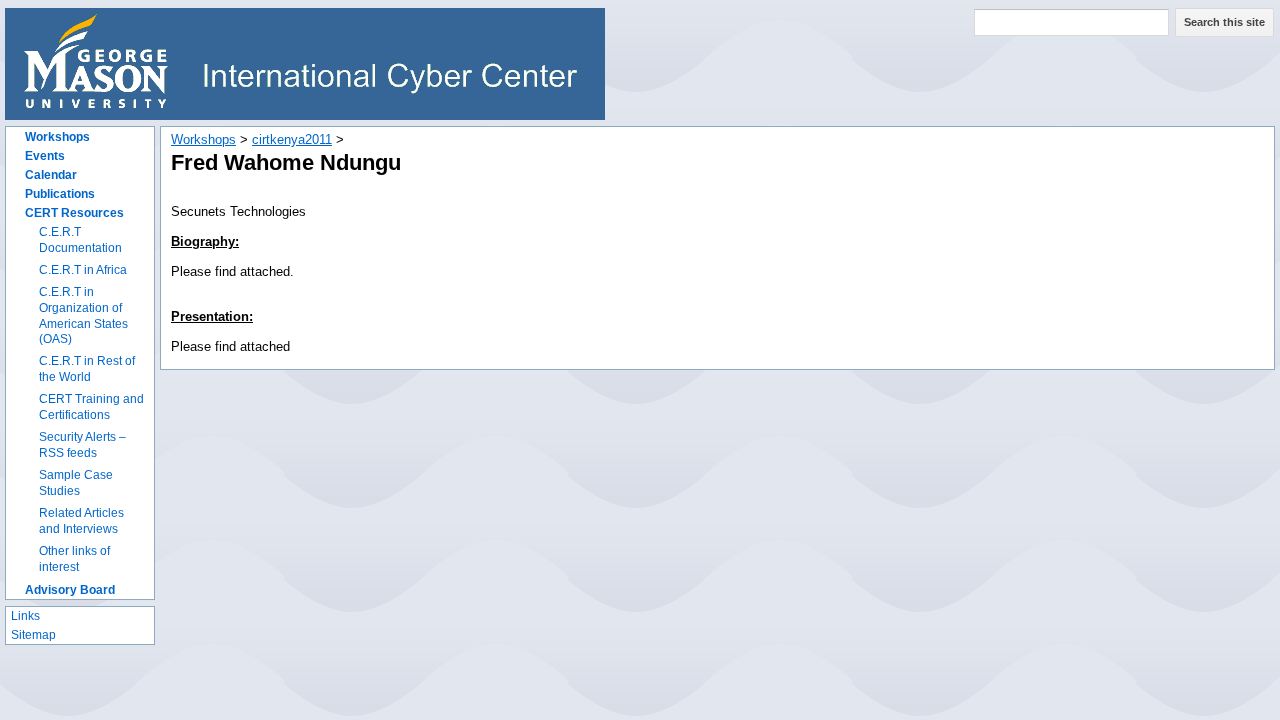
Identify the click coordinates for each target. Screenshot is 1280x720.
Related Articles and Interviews (81, 521)
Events (45, 156)
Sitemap (33, 635)
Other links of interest (74, 559)
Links (25, 616)
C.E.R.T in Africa (83, 270)
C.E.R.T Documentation (80, 240)
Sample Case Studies (76, 483)
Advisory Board (70, 590)
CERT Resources (74, 213)
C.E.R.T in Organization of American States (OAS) (83, 316)
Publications (60, 194)
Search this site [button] (1224, 22)
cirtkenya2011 (292, 139)
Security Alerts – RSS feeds (82, 445)
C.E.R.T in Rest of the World (87, 369)
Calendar (51, 175)
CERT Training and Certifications (91, 407)
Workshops (57, 137)
